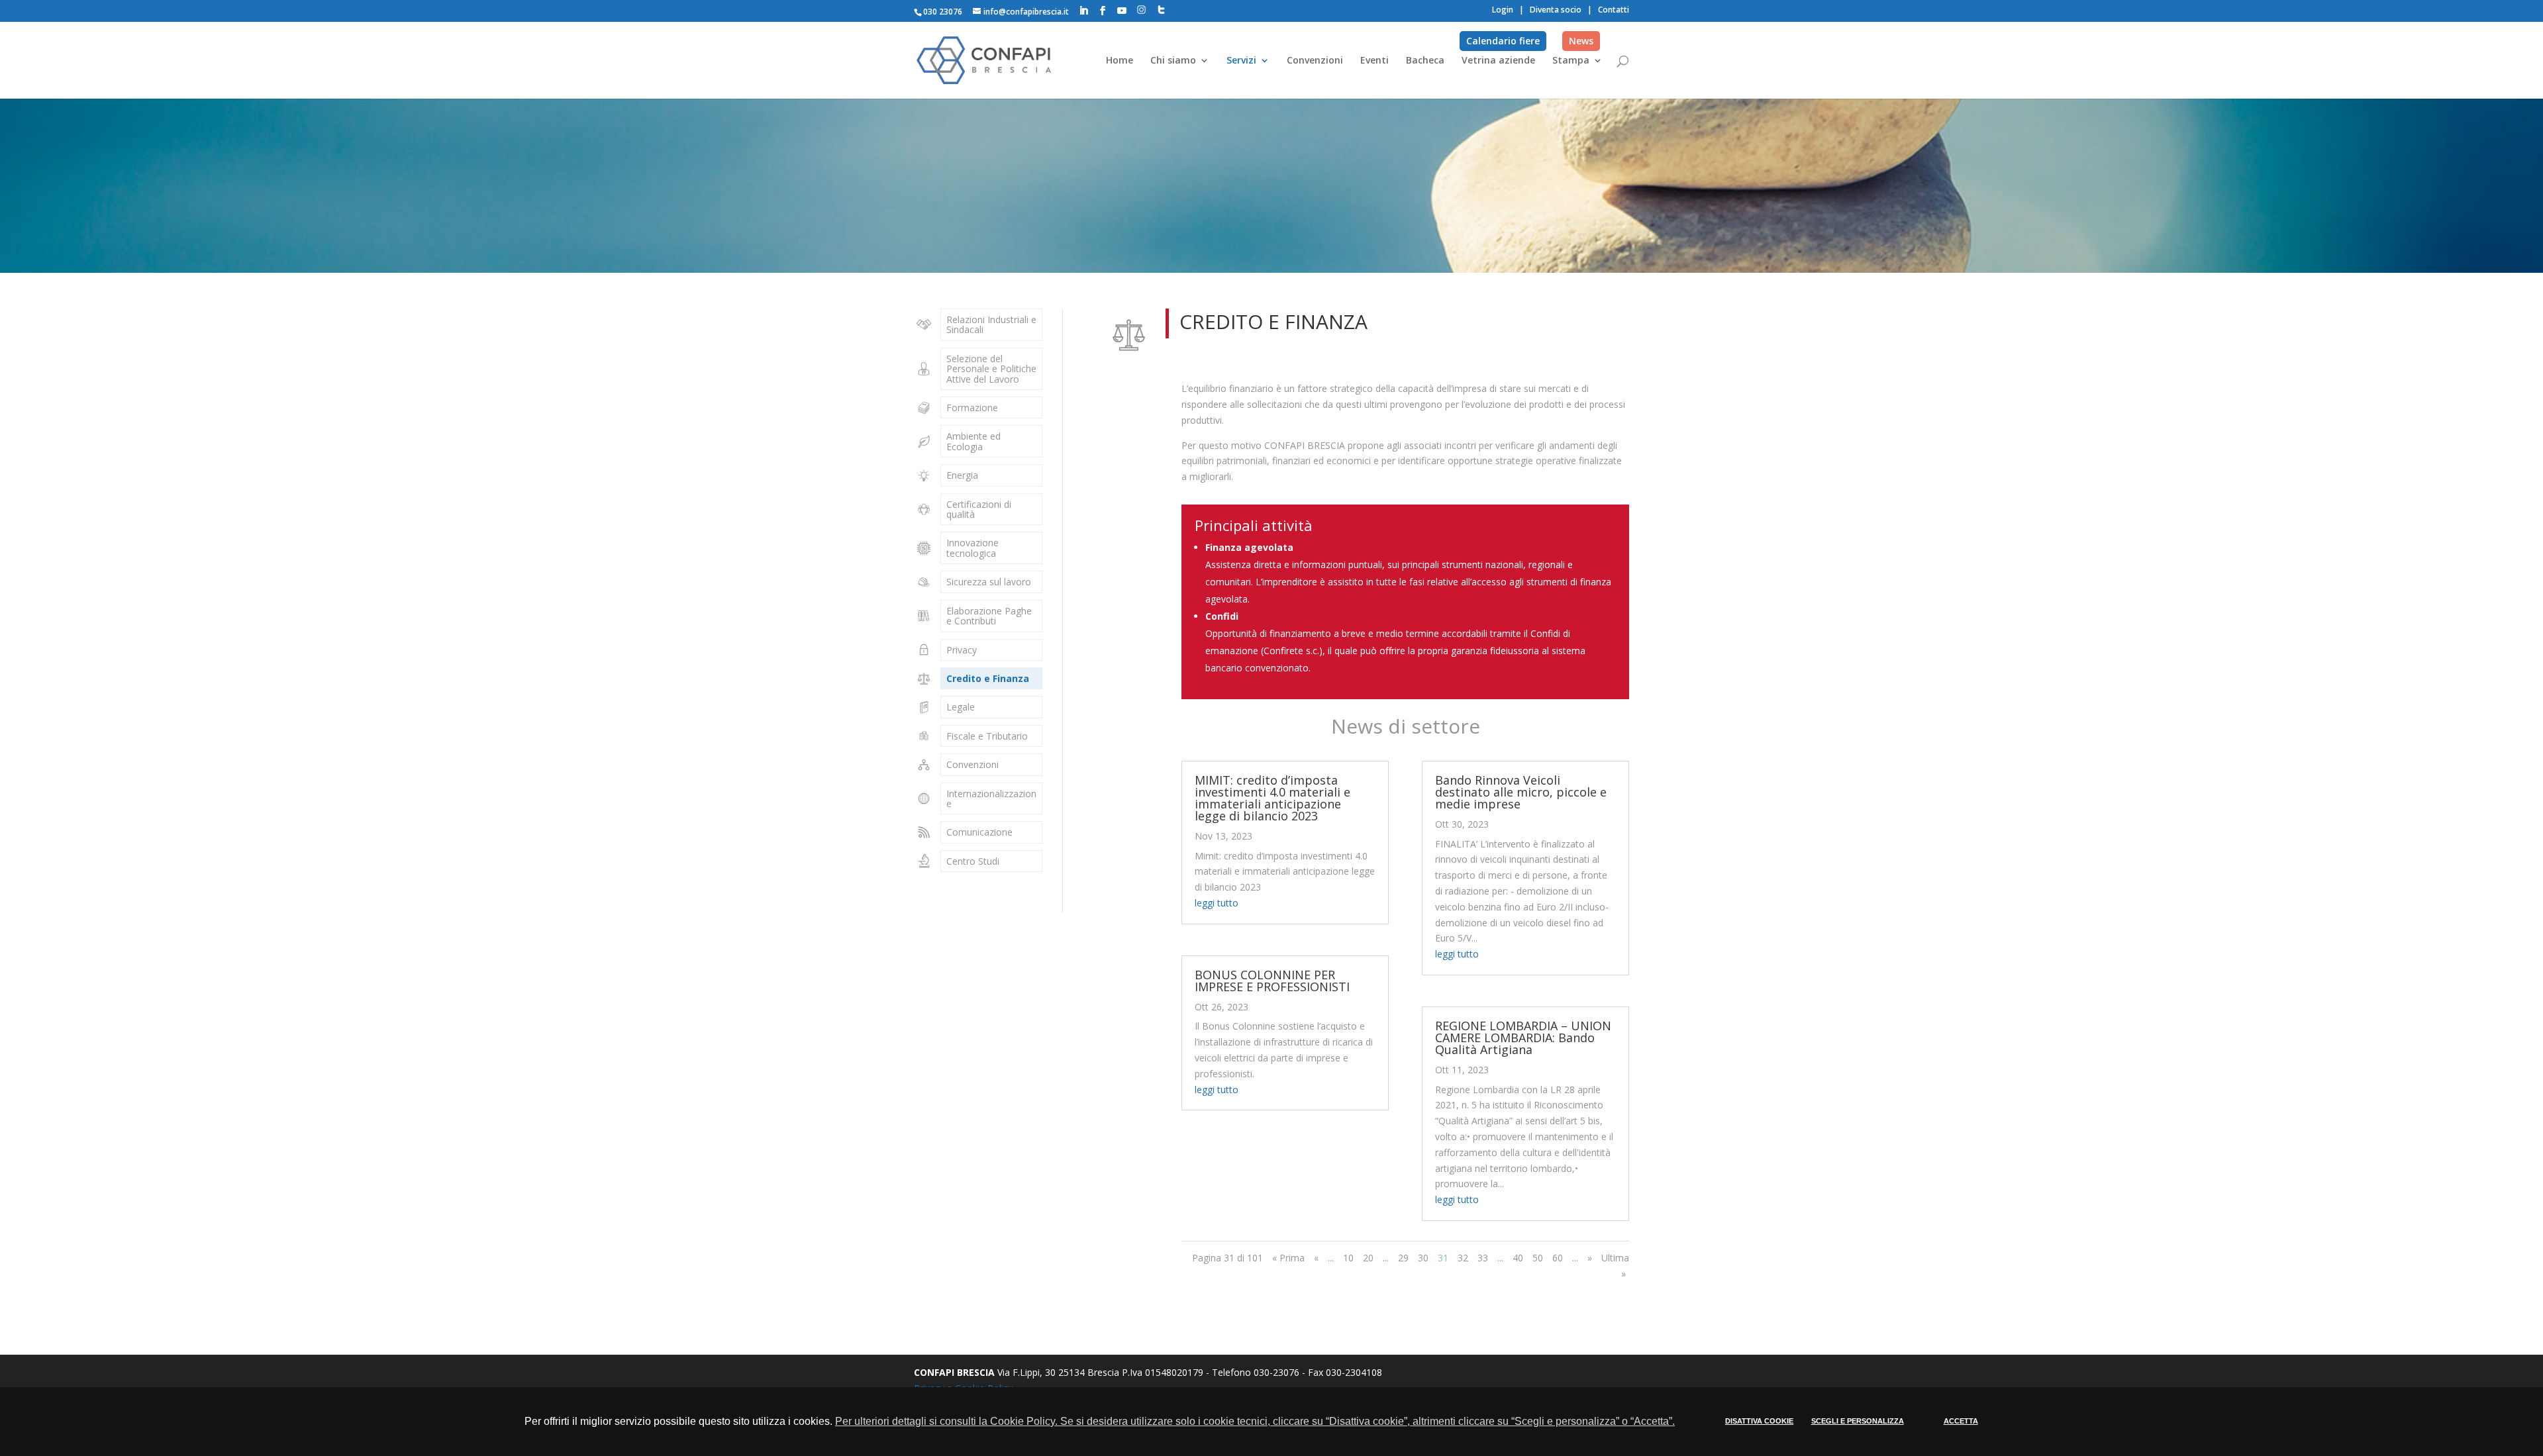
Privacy (962, 650)
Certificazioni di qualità (979, 509)
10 (1348, 1258)
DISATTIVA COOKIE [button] (1759, 1421)
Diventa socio (1556, 10)
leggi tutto (1217, 903)
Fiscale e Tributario (987, 736)
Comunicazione (979, 832)
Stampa (1571, 61)
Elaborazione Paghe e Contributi (989, 616)
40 (1518, 1258)
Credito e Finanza (988, 678)
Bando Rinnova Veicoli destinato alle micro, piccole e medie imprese (1521, 792)
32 (1463, 1258)
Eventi (1374, 61)
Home (1120, 61)
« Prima (1288, 1258)
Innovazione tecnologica (972, 548)
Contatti (1614, 10)
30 (1423, 1258)
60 (1558, 1258)
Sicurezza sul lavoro (989, 582)
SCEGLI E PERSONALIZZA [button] (1858, 1421)
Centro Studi (973, 861)
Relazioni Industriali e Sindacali (991, 324)
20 (1368, 1258)
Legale (961, 707)
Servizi (1241, 61)
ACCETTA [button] (1961, 1421)
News (1581, 41)
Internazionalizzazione (991, 799)
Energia (962, 475)
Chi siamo (1173, 61)
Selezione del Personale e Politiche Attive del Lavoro (991, 369)
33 (1483, 1258)
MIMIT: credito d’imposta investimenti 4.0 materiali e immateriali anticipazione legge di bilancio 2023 (1272, 798)
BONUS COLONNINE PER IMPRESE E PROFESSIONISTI (1272, 981)
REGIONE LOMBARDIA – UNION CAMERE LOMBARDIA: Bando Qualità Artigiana (1523, 1038)
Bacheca (1425, 61)
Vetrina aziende (1498, 61)
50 (1538, 1258)
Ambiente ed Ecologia (973, 441)
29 (1403, 1258)
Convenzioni (1315, 61)
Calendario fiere (1503, 41)
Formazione (972, 408)
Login (1503, 10)
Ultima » (1615, 1266)
